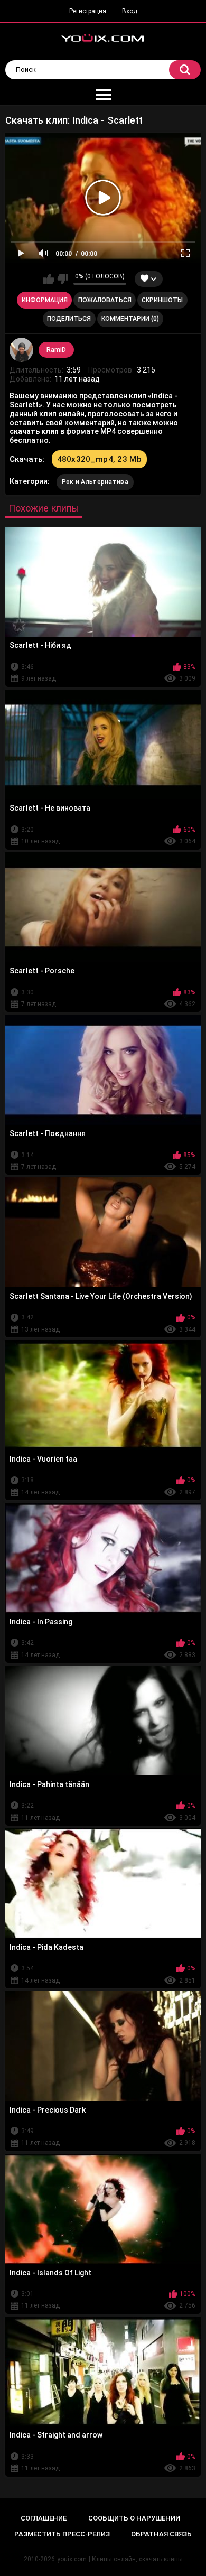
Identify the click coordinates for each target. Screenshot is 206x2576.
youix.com (72, 2559)
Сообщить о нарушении (134, 2518)
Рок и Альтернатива (95, 482)
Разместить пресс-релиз (62, 2534)
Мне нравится (49, 279)
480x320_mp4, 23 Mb (99, 459)
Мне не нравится (63, 279)
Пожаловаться (105, 300)
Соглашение (44, 2518)
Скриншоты (162, 300)
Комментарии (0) (130, 319)
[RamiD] (22, 350)
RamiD (56, 350)
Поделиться (69, 319)
